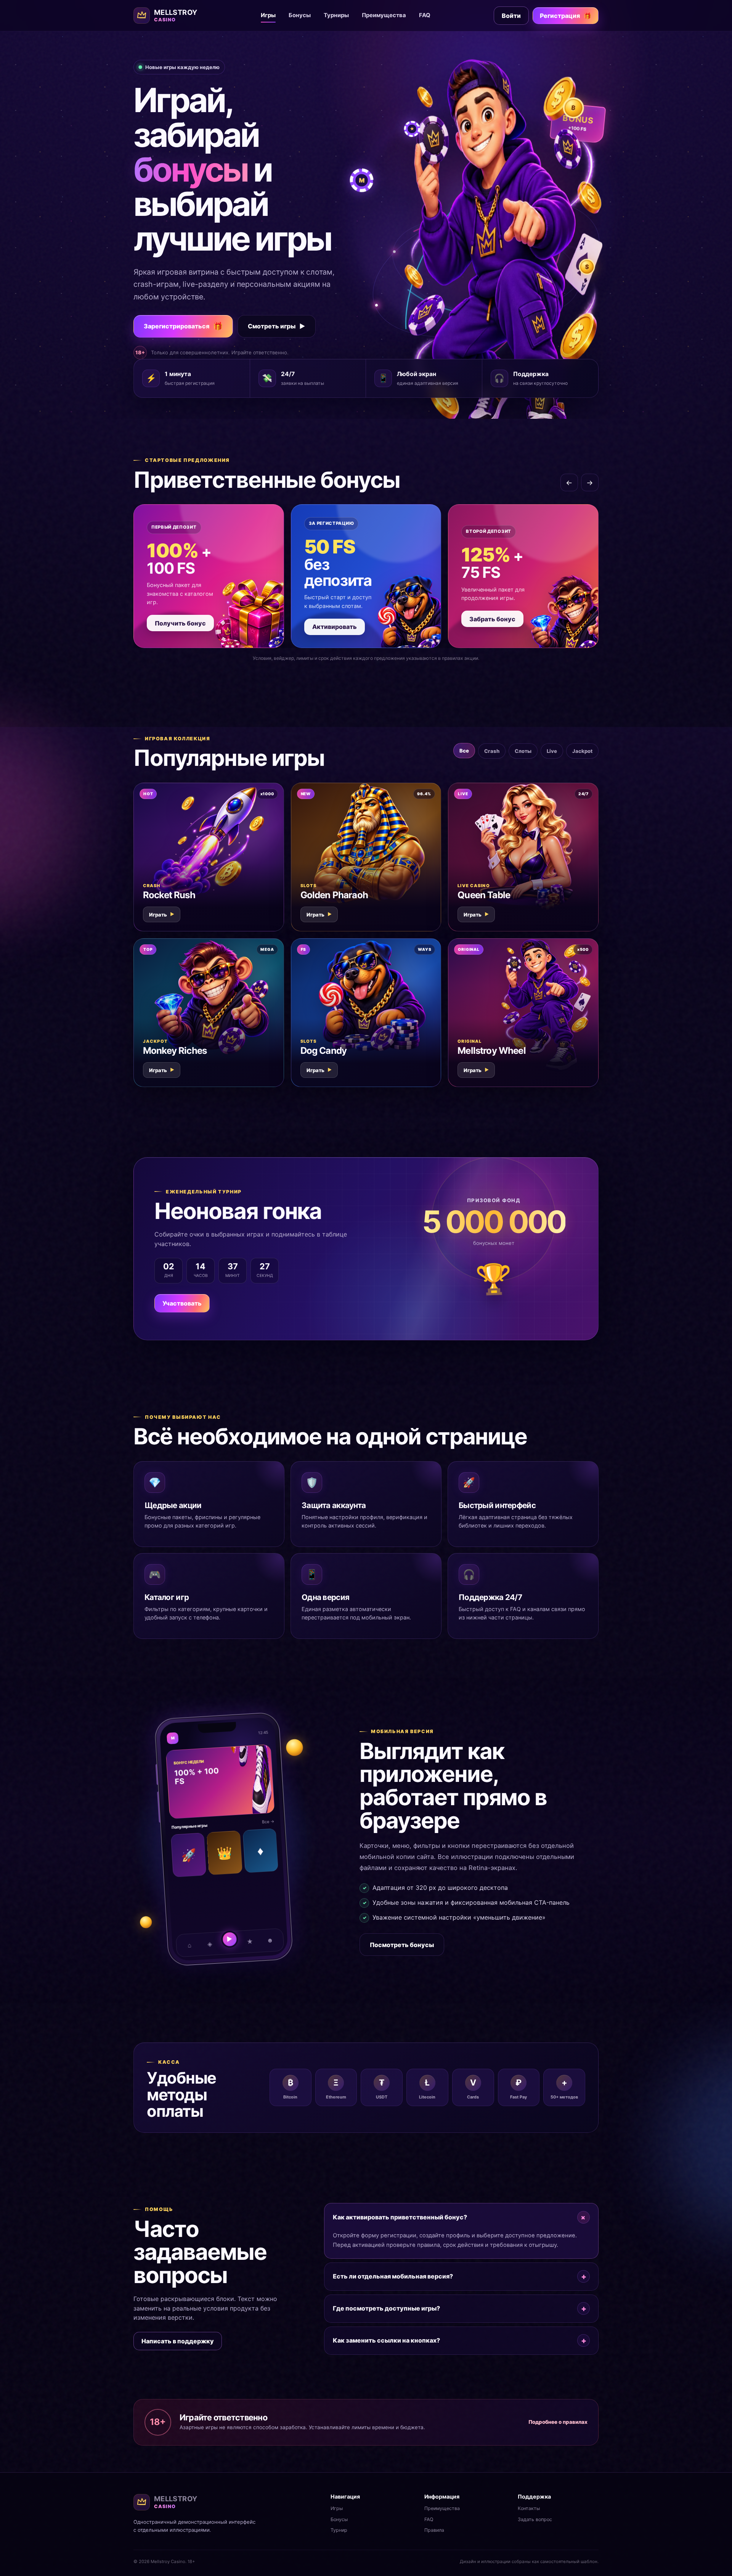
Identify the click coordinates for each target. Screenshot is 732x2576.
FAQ (425, 15)
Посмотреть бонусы (402, 1945)
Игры (268, 15)
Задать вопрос (535, 2519)
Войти (511, 16)
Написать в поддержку (178, 2341)
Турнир (339, 2530)
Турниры (336, 15)
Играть (162, 915)
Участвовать (182, 1303)
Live (552, 751)
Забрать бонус (492, 619)
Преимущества (384, 15)
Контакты (529, 2508)
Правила (434, 2530)
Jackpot (582, 751)
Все (464, 751)
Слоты (523, 751)
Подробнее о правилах (558, 2422)
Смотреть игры (277, 326)
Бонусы (300, 15)
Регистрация (566, 16)
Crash (492, 751)
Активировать (335, 627)
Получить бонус (180, 623)
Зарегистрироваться (183, 326)
